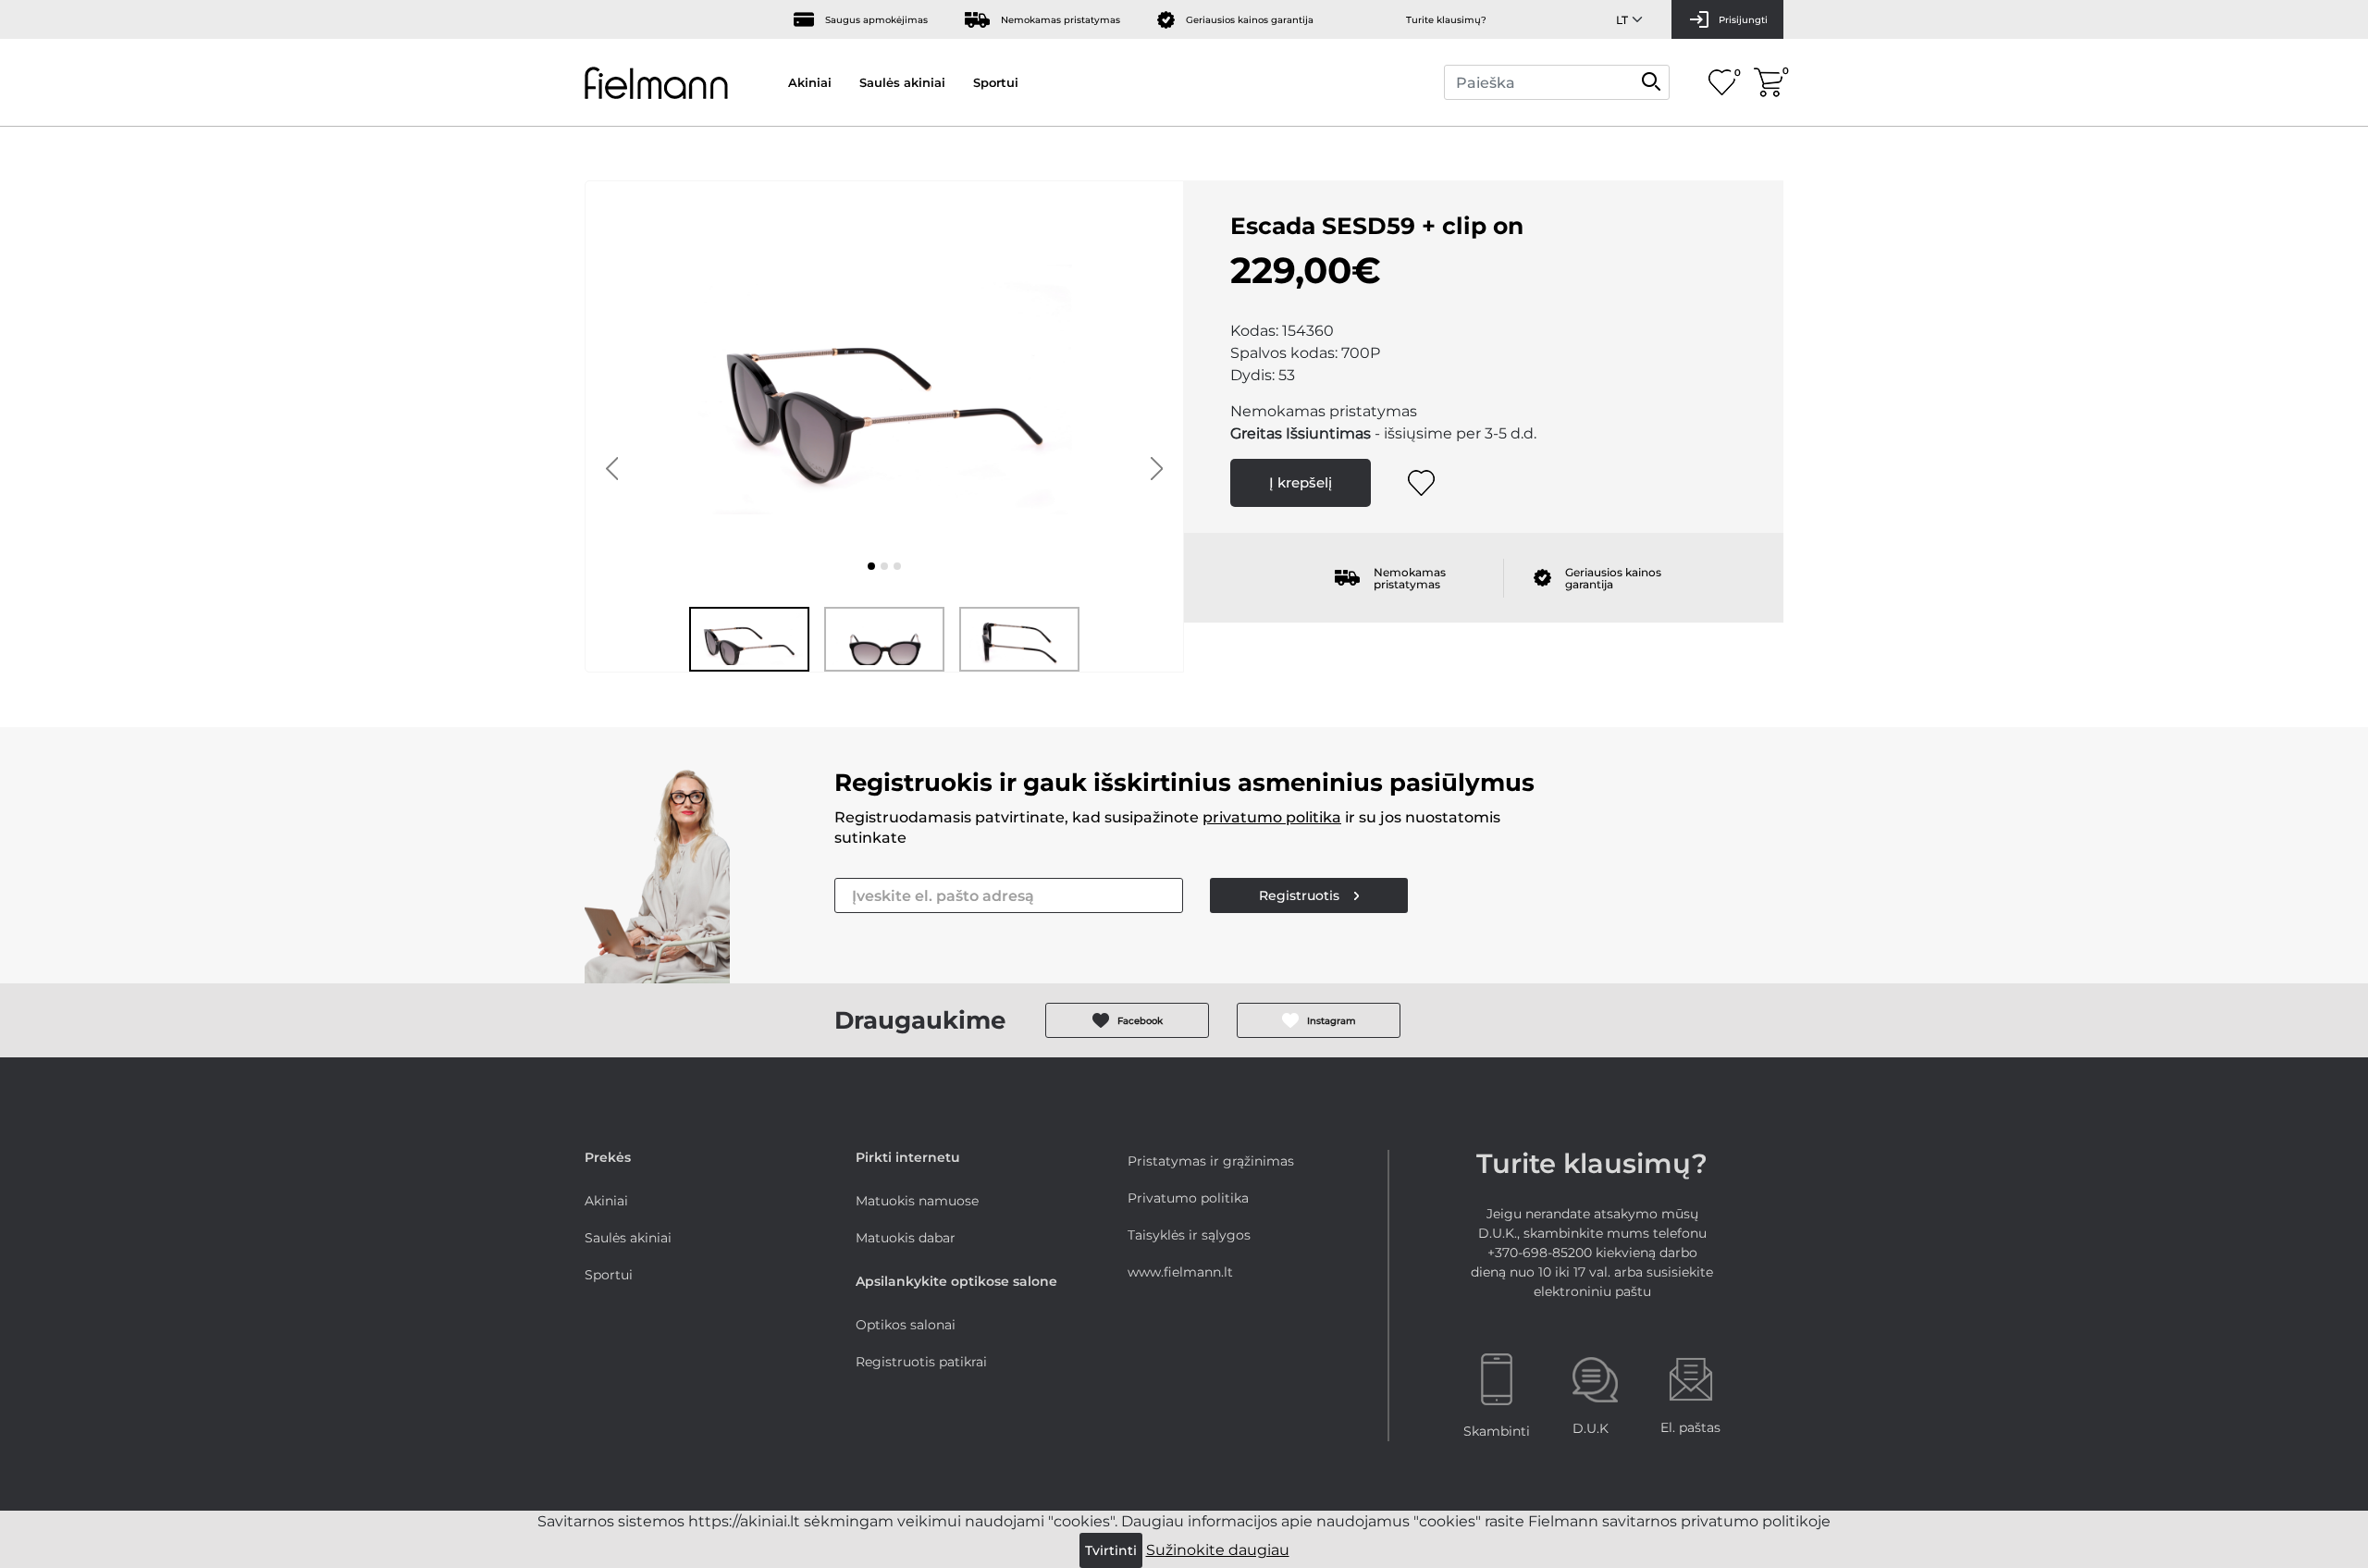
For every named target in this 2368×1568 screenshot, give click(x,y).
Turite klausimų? (1446, 20)
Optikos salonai (906, 1325)
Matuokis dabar (906, 1238)
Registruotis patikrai (921, 1362)
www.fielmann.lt (1180, 1272)
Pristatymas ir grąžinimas (1211, 1161)
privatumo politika (1272, 817)
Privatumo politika (1188, 1198)
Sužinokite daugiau (1218, 1550)
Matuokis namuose (917, 1201)
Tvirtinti (1111, 1550)
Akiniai (810, 82)
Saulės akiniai (902, 82)
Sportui (996, 82)
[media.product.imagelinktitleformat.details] (871, 566)
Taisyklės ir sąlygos (1189, 1235)
